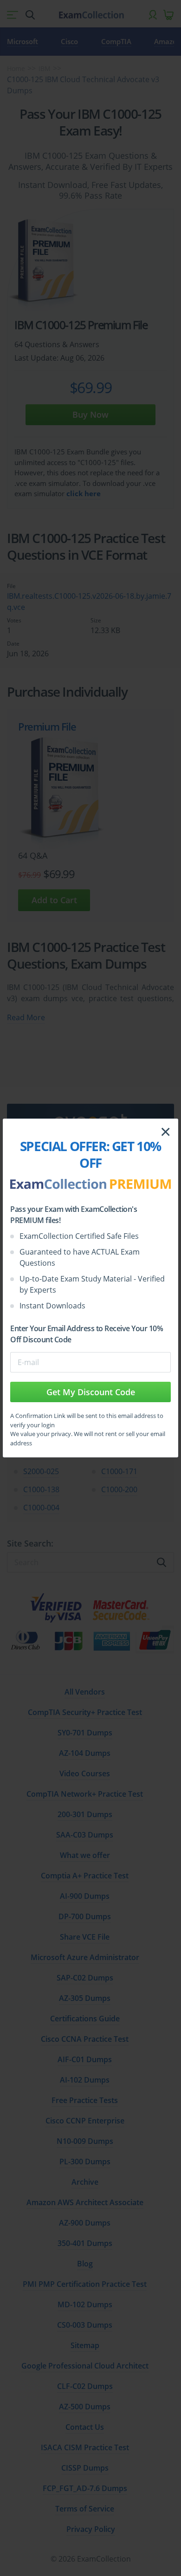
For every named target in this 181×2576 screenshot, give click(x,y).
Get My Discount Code (91, 1392)
